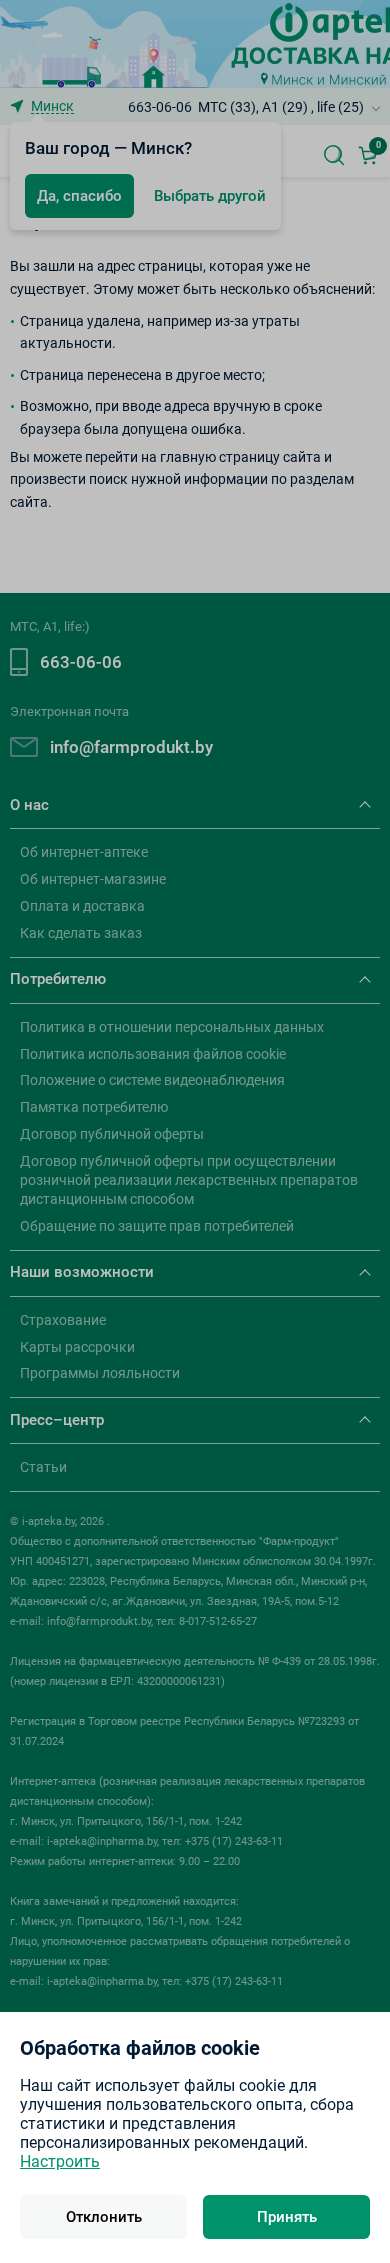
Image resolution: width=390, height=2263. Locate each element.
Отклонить (104, 2217)
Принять (287, 2217)
